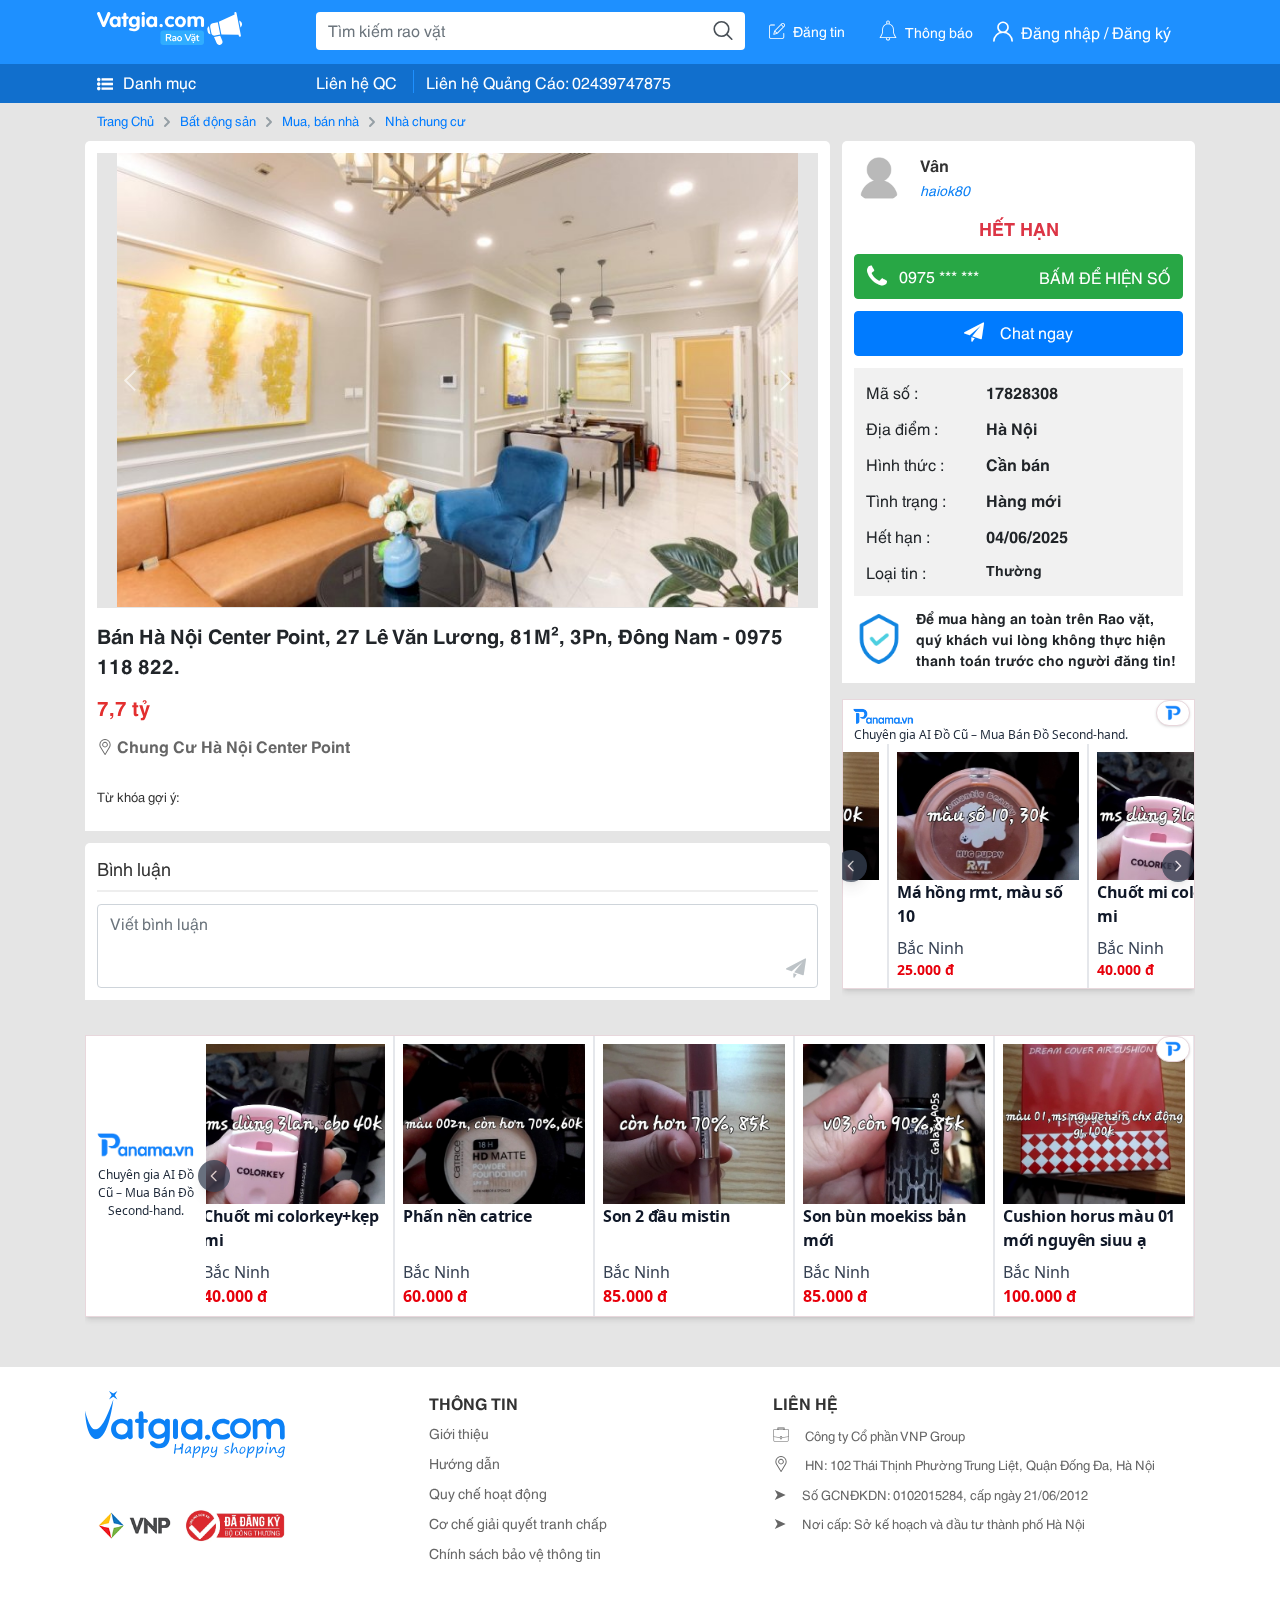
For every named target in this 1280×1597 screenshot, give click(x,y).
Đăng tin (819, 31)
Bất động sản (218, 120)
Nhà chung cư (425, 120)
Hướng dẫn (464, 1463)
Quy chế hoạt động (488, 1493)
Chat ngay (1036, 331)
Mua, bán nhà (320, 120)
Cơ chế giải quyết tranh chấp (518, 1523)
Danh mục (157, 81)
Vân (934, 164)
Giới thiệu (459, 1433)
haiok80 (945, 190)
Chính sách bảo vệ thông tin (515, 1553)
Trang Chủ (125, 120)
